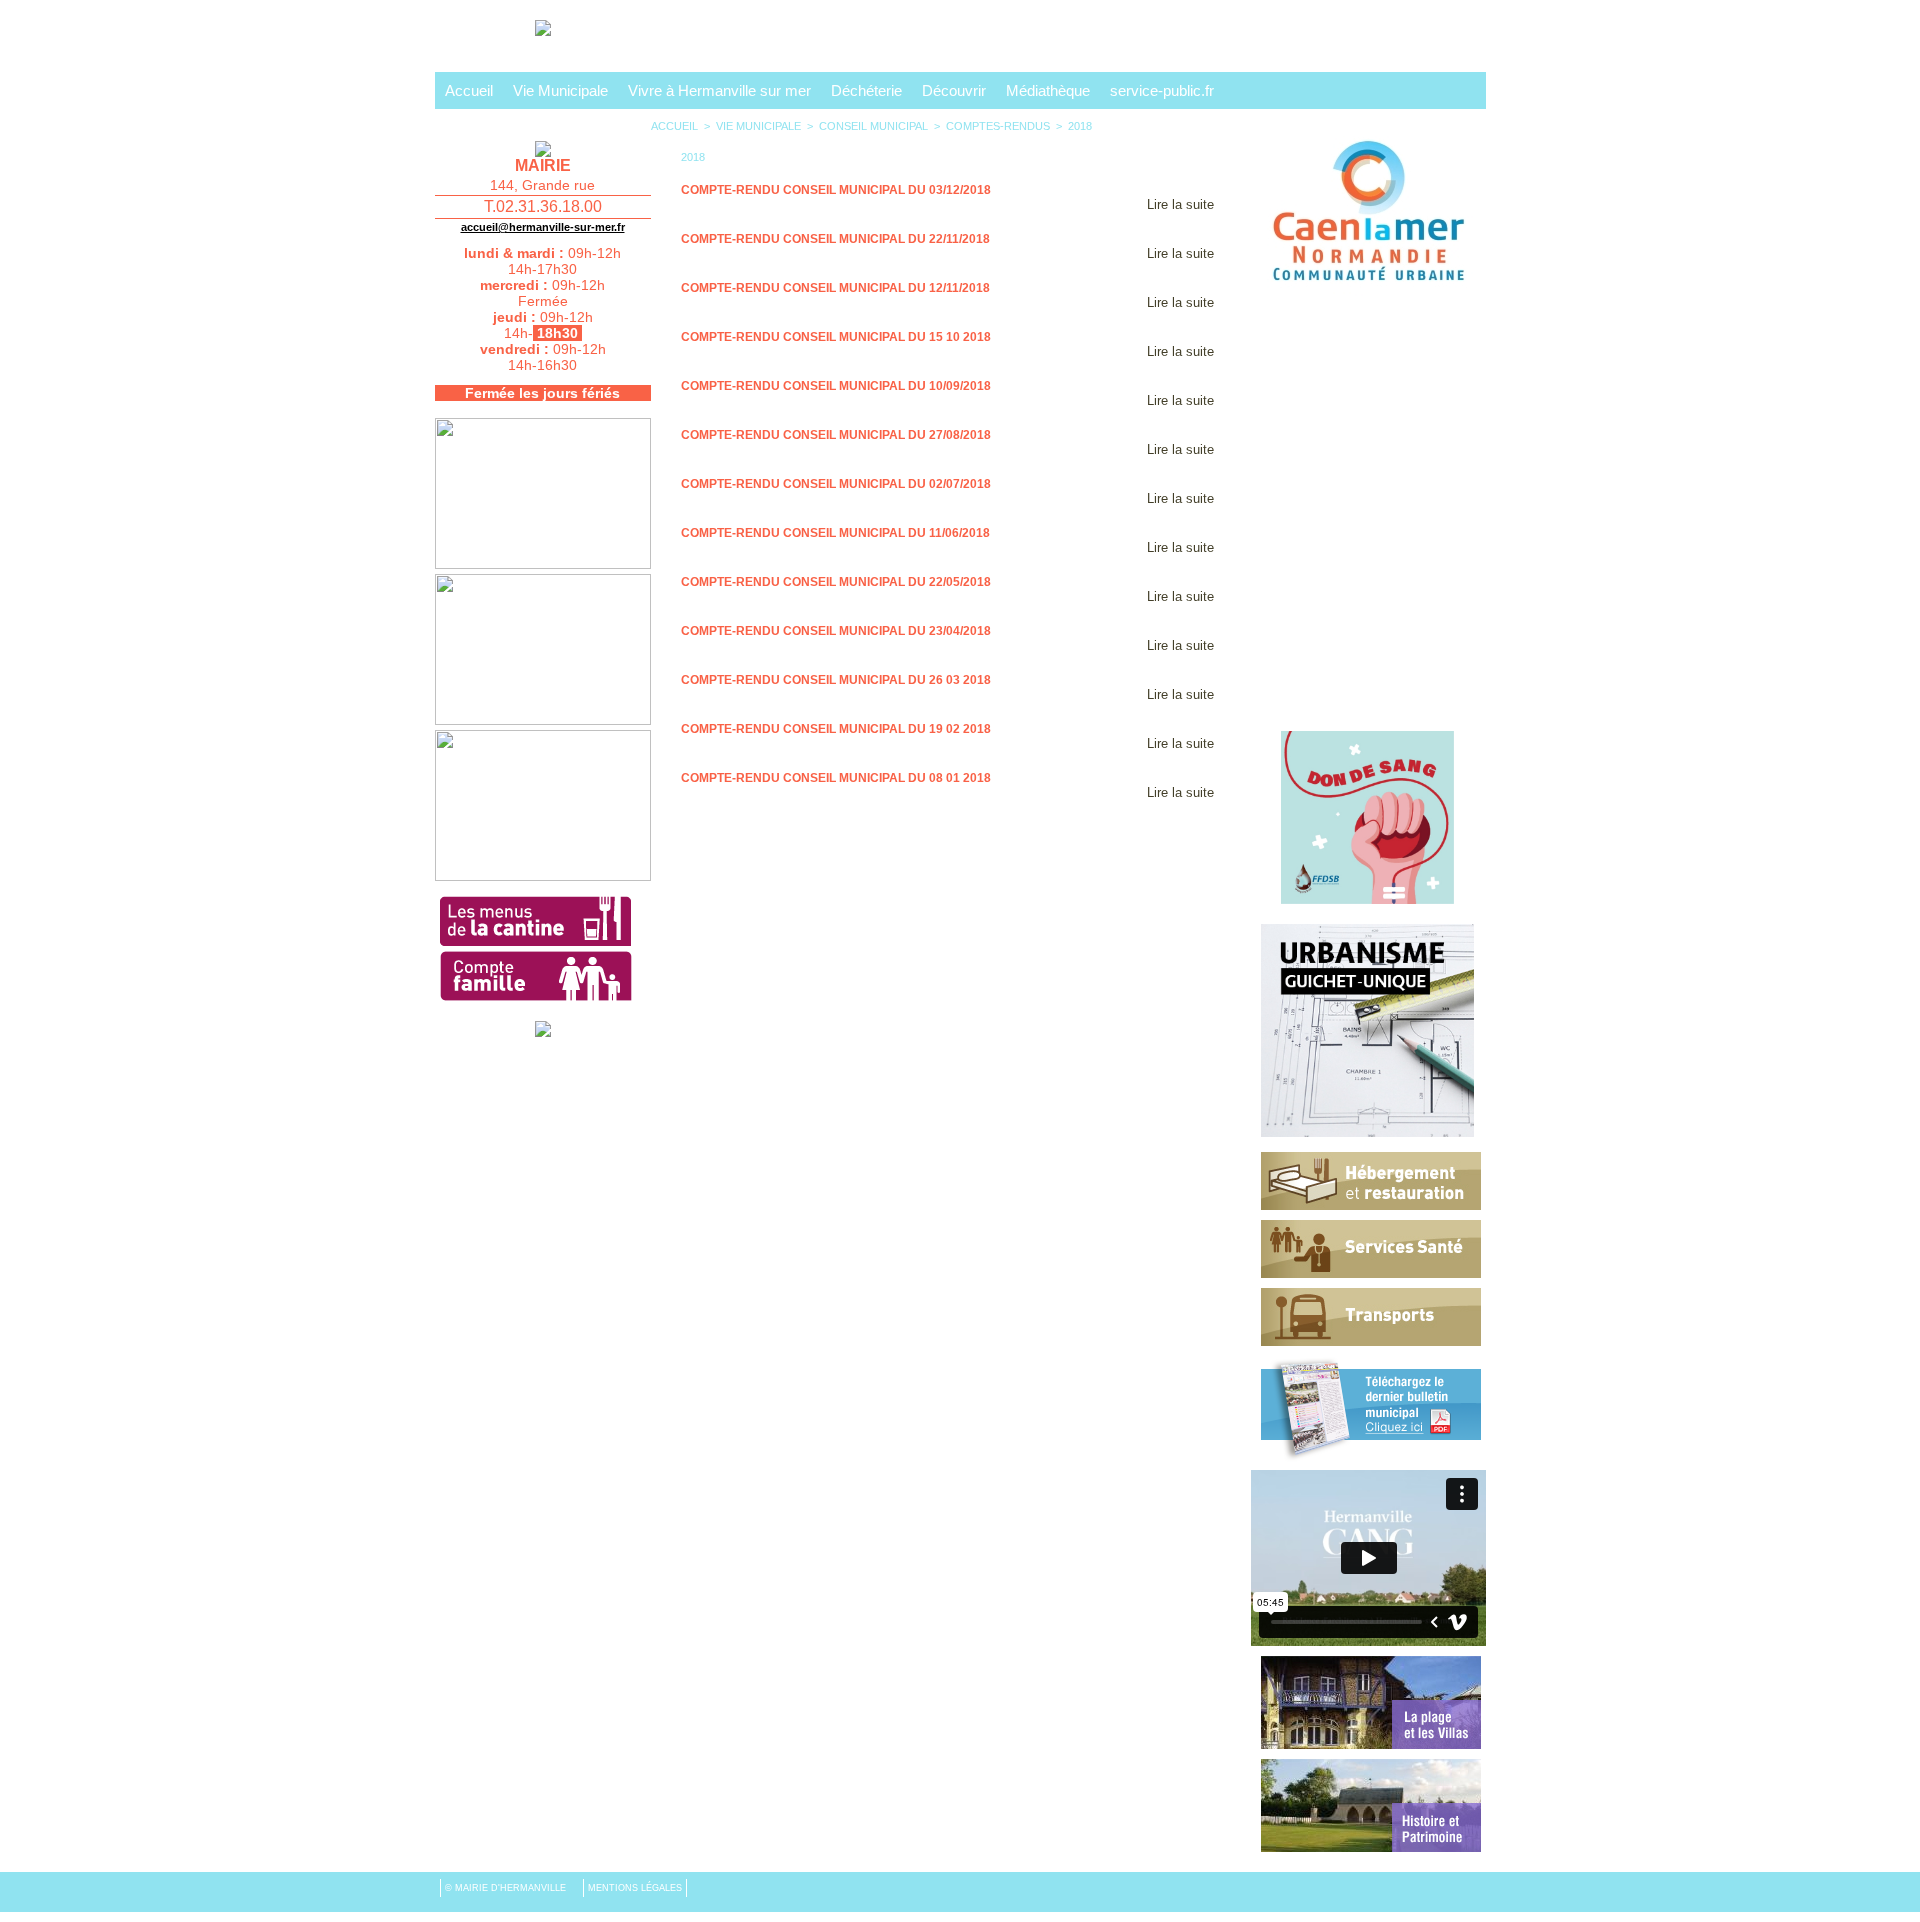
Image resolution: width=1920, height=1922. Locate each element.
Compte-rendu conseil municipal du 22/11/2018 (835, 239)
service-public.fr (1162, 90)
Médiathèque (1048, 90)
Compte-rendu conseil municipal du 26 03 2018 (836, 680)
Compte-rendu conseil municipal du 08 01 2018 (836, 778)
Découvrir (954, 90)
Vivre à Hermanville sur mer (719, 90)
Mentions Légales (635, 1888)
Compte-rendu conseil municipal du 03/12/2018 (836, 190)
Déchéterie (866, 90)
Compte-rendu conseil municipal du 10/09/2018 (836, 386)
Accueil (469, 90)
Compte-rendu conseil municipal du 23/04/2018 (836, 631)
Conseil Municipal (873, 126)
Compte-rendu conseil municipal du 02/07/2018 (836, 484)
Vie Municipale (560, 90)
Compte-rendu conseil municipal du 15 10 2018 (836, 337)
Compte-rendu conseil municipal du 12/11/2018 (835, 288)
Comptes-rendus (998, 126)
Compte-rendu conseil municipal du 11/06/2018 (835, 533)
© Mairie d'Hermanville (507, 1888)
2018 (1080, 126)
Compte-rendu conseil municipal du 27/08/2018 (836, 435)
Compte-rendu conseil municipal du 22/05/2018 (836, 582)
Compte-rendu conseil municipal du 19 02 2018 (836, 729)
